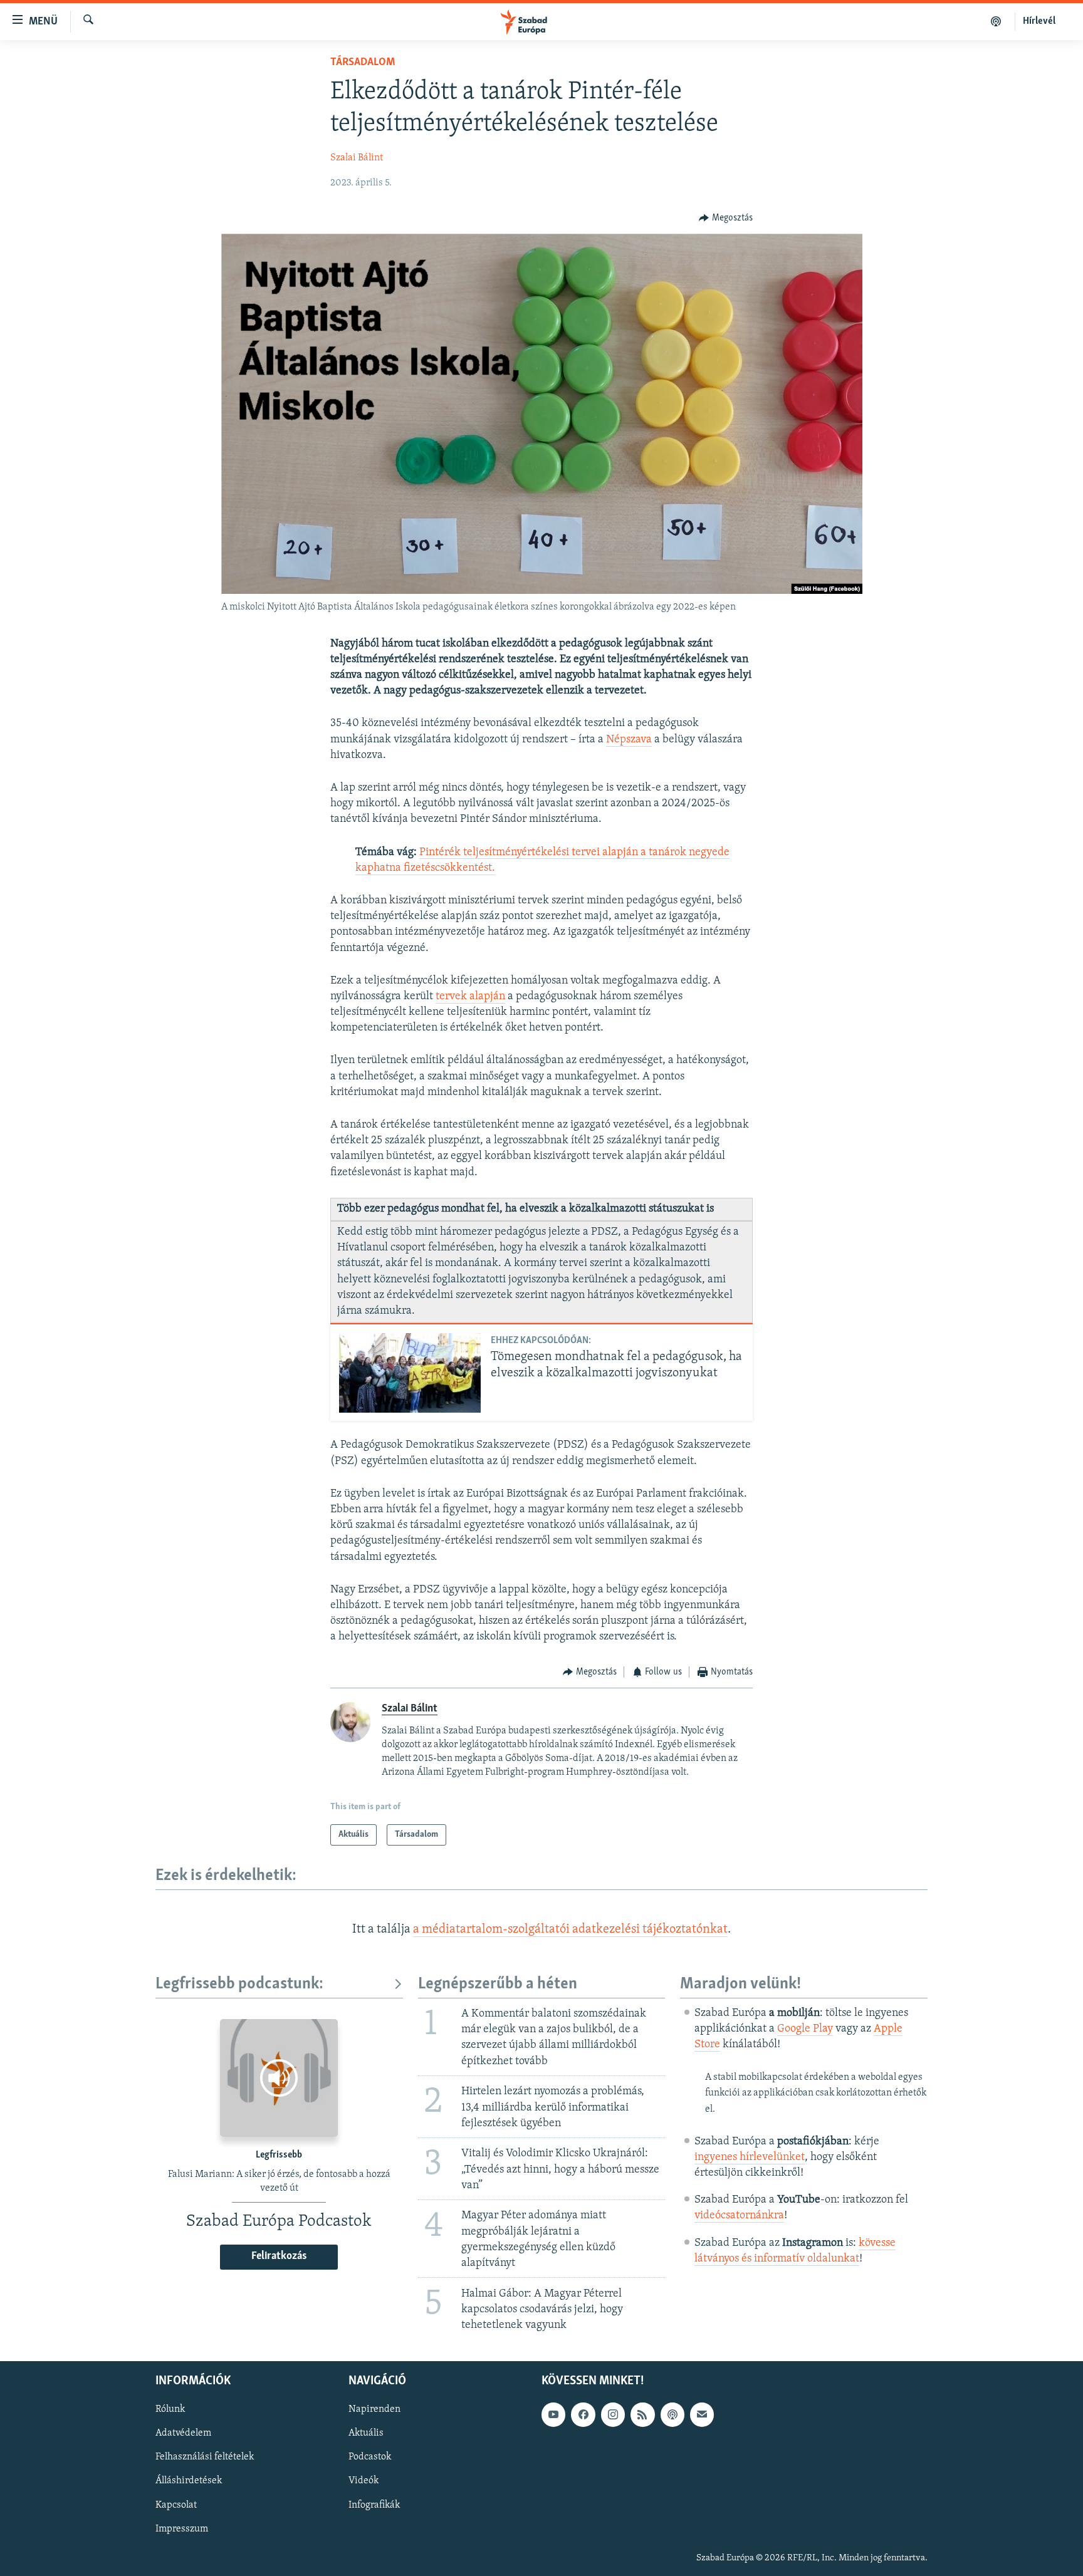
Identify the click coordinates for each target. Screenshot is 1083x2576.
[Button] (726, 218)
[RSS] (642, 2415)
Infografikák (374, 2505)
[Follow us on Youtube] (553, 2415)
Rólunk (170, 2410)
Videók (364, 2481)
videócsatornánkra (739, 2216)
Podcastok (370, 2458)
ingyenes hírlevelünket (750, 2158)
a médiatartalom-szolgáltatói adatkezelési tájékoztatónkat (570, 1929)
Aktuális (366, 2434)
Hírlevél (1039, 21)
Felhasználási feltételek (205, 2458)
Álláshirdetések (189, 2481)
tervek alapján (470, 997)
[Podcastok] (996, 21)
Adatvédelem (183, 2434)
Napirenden (374, 2410)
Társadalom (363, 63)
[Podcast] (672, 2415)
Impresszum (182, 2529)
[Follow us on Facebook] (583, 2415)
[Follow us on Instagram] (613, 2415)
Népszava (629, 740)
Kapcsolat (176, 2505)
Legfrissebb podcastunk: (239, 1984)
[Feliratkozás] (702, 2415)
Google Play (805, 2029)
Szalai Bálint (357, 158)
